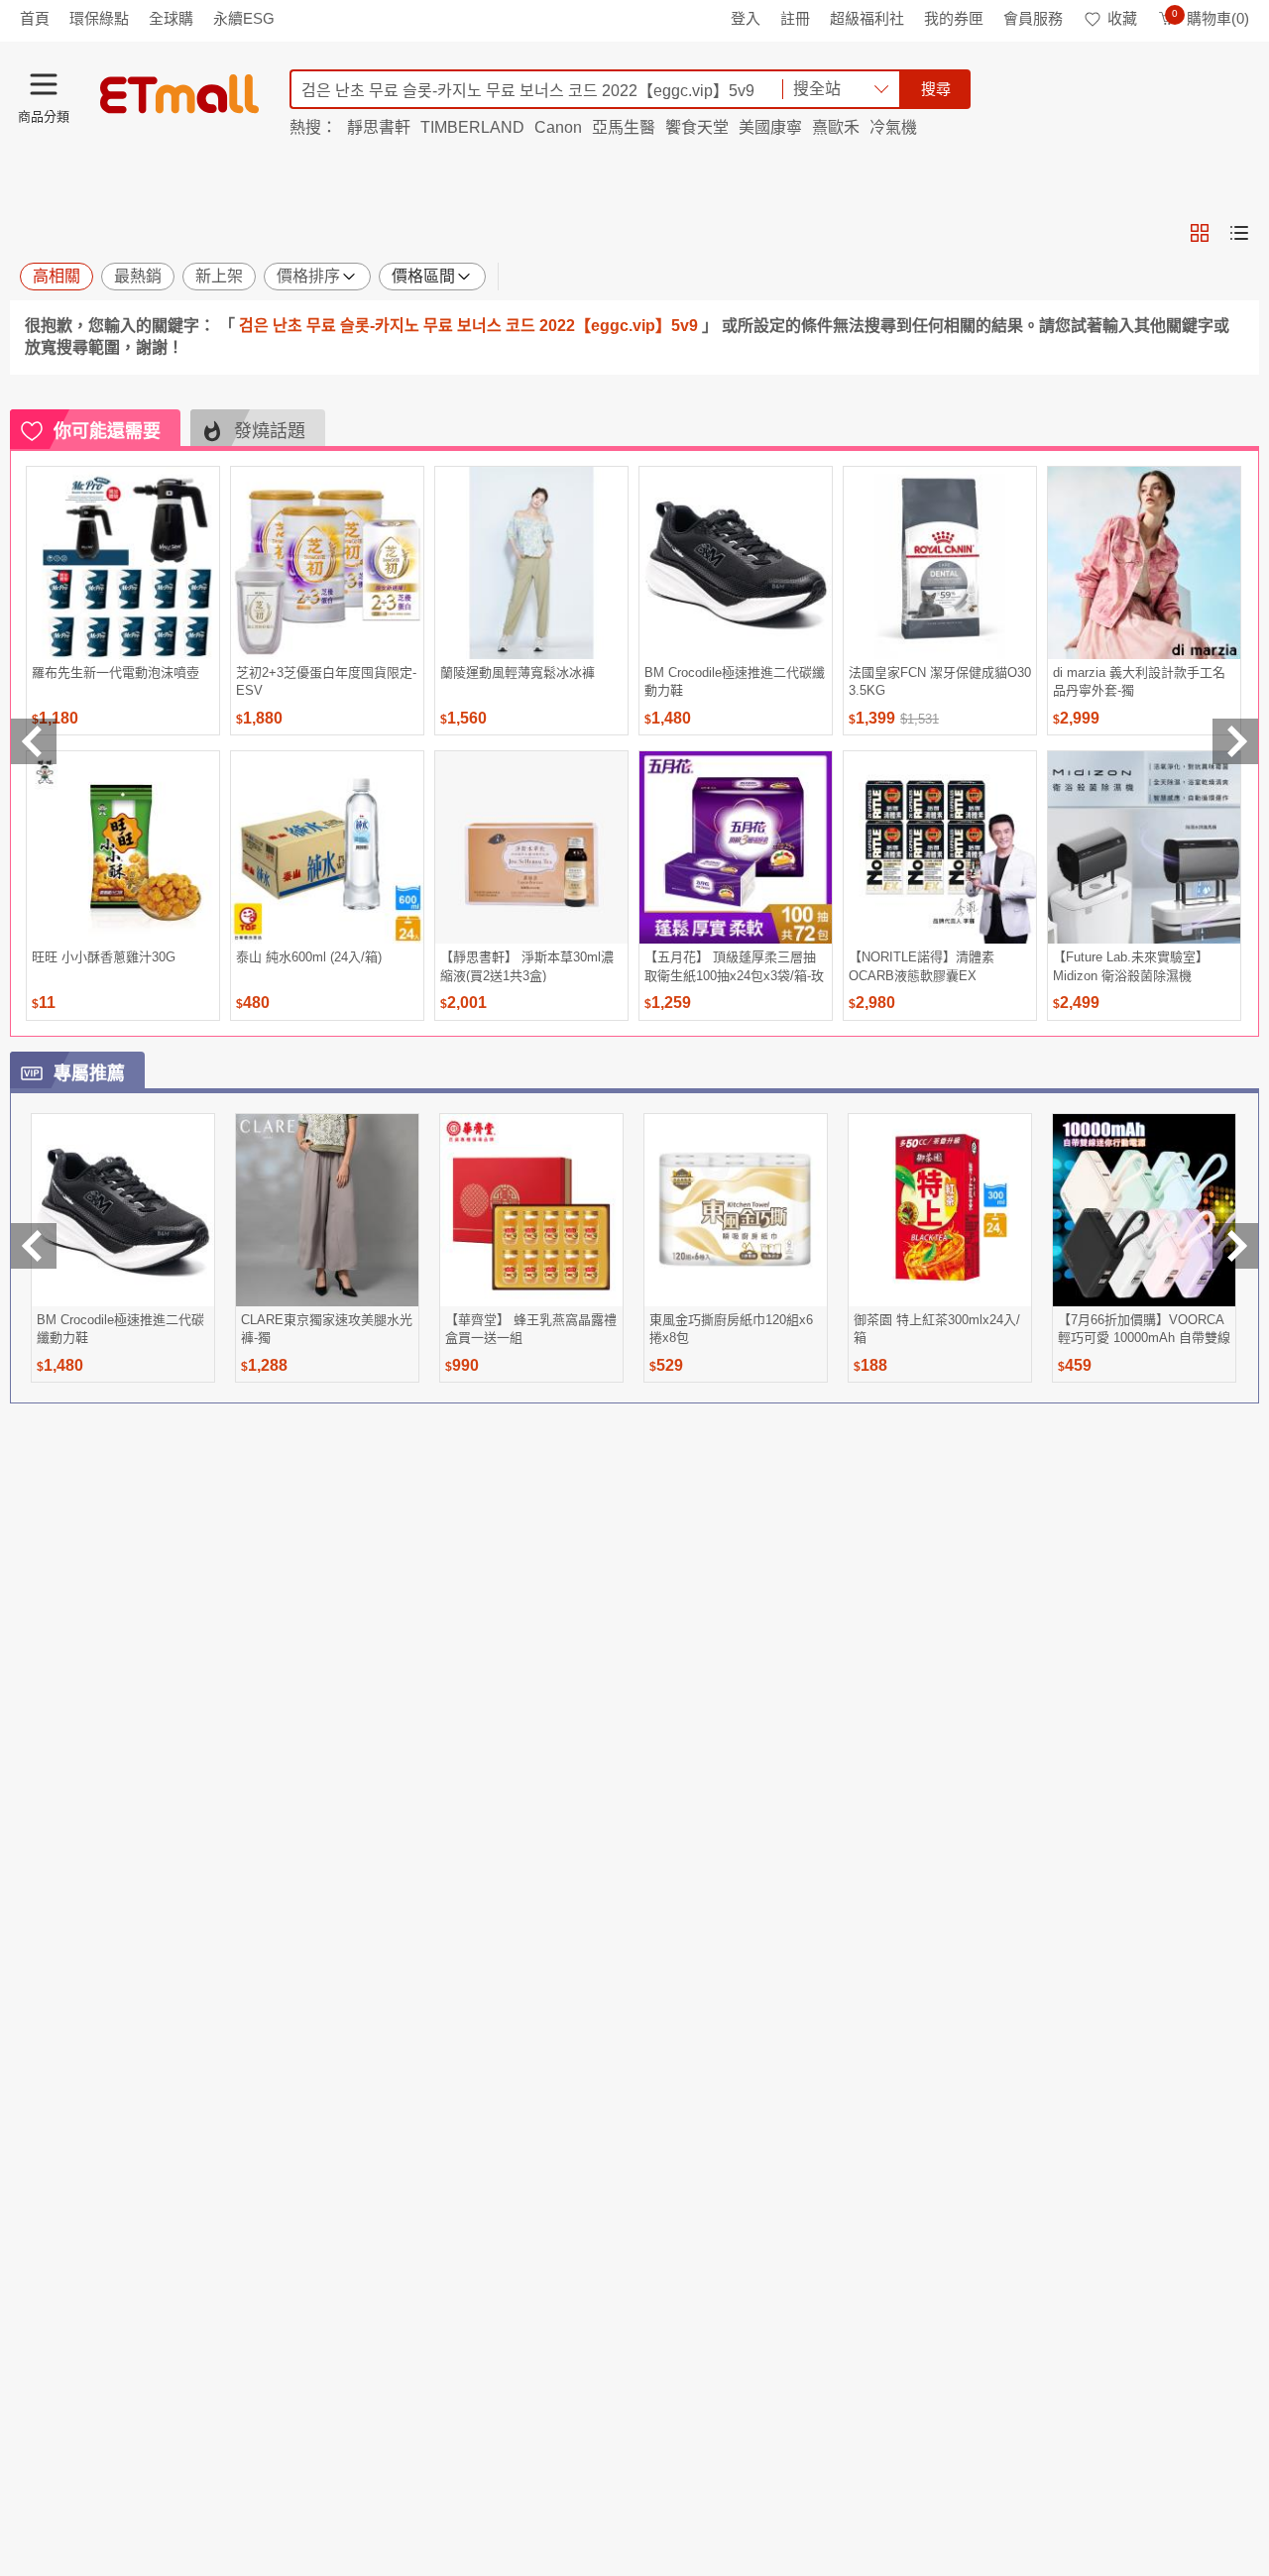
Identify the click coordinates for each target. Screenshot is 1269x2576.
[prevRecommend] (34, 741)
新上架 (219, 276)
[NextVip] (1235, 1246)
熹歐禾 (836, 127)
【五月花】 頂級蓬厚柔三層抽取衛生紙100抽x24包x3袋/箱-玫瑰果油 (734, 966)
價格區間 (423, 276)
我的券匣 (954, 18)
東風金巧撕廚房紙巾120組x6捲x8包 (731, 1329)
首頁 (35, 18)
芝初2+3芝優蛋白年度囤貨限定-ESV (326, 681)
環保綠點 (99, 18)
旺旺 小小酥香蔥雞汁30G (104, 957)
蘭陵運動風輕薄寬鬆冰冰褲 (518, 672)
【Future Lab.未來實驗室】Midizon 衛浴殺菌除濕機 (1131, 966)
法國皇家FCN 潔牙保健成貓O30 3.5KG (940, 681)
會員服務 (1033, 18)
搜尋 (936, 89)
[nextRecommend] (1235, 741)
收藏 (1122, 18)
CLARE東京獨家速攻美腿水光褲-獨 (327, 1329)
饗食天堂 (697, 127)
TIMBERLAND (472, 127)
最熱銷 (138, 276)
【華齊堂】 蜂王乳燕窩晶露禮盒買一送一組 (531, 1329)
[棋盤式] (1200, 233)
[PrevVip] (34, 1246)
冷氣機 (893, 127)
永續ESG (244, 18)
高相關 (57, 276)
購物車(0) (1211, 18)
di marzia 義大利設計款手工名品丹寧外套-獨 (1139, 681)
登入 (746, 18)
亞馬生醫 (624, 127)
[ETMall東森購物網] (179, 94)
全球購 (171, 18)
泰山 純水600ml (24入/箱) (309, 957)
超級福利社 (867, 18)
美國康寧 (770, 127)
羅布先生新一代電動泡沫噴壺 (115, 672)
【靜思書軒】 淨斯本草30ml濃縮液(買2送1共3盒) (527, 966)
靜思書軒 (379, 127)
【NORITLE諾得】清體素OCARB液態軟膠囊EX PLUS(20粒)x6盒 (922, 966)
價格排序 (308, 276)
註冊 (795, 18)
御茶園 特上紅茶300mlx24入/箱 (937, 1329)
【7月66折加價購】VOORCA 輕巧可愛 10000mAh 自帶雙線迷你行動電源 (1144, 1329)
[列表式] (1239, 233)
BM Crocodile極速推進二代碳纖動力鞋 (735, 681)
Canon (558, 127)
